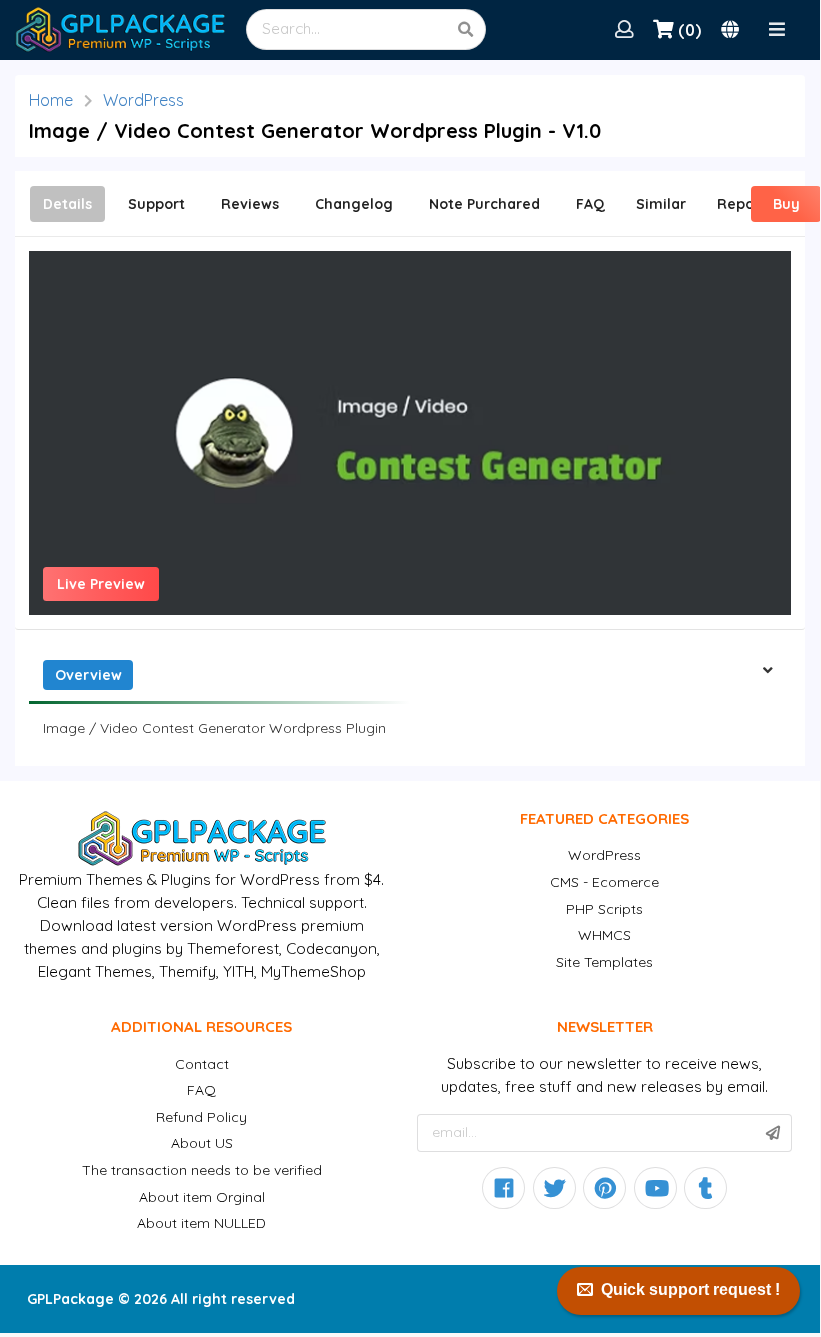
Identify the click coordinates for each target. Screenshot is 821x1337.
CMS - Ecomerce (604, 882)
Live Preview (101, 584)
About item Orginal (202, 1197)
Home (51, 100)
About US (202, 1143)
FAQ (201, 1090)
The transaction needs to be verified (202, 1170)
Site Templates (604, 962)
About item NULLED (201, 1223)
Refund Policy (201, 1117)
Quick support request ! (690, 1289)
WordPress (143, 100)
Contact (202, 1064)
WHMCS (604, 935)
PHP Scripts (604, 909)
